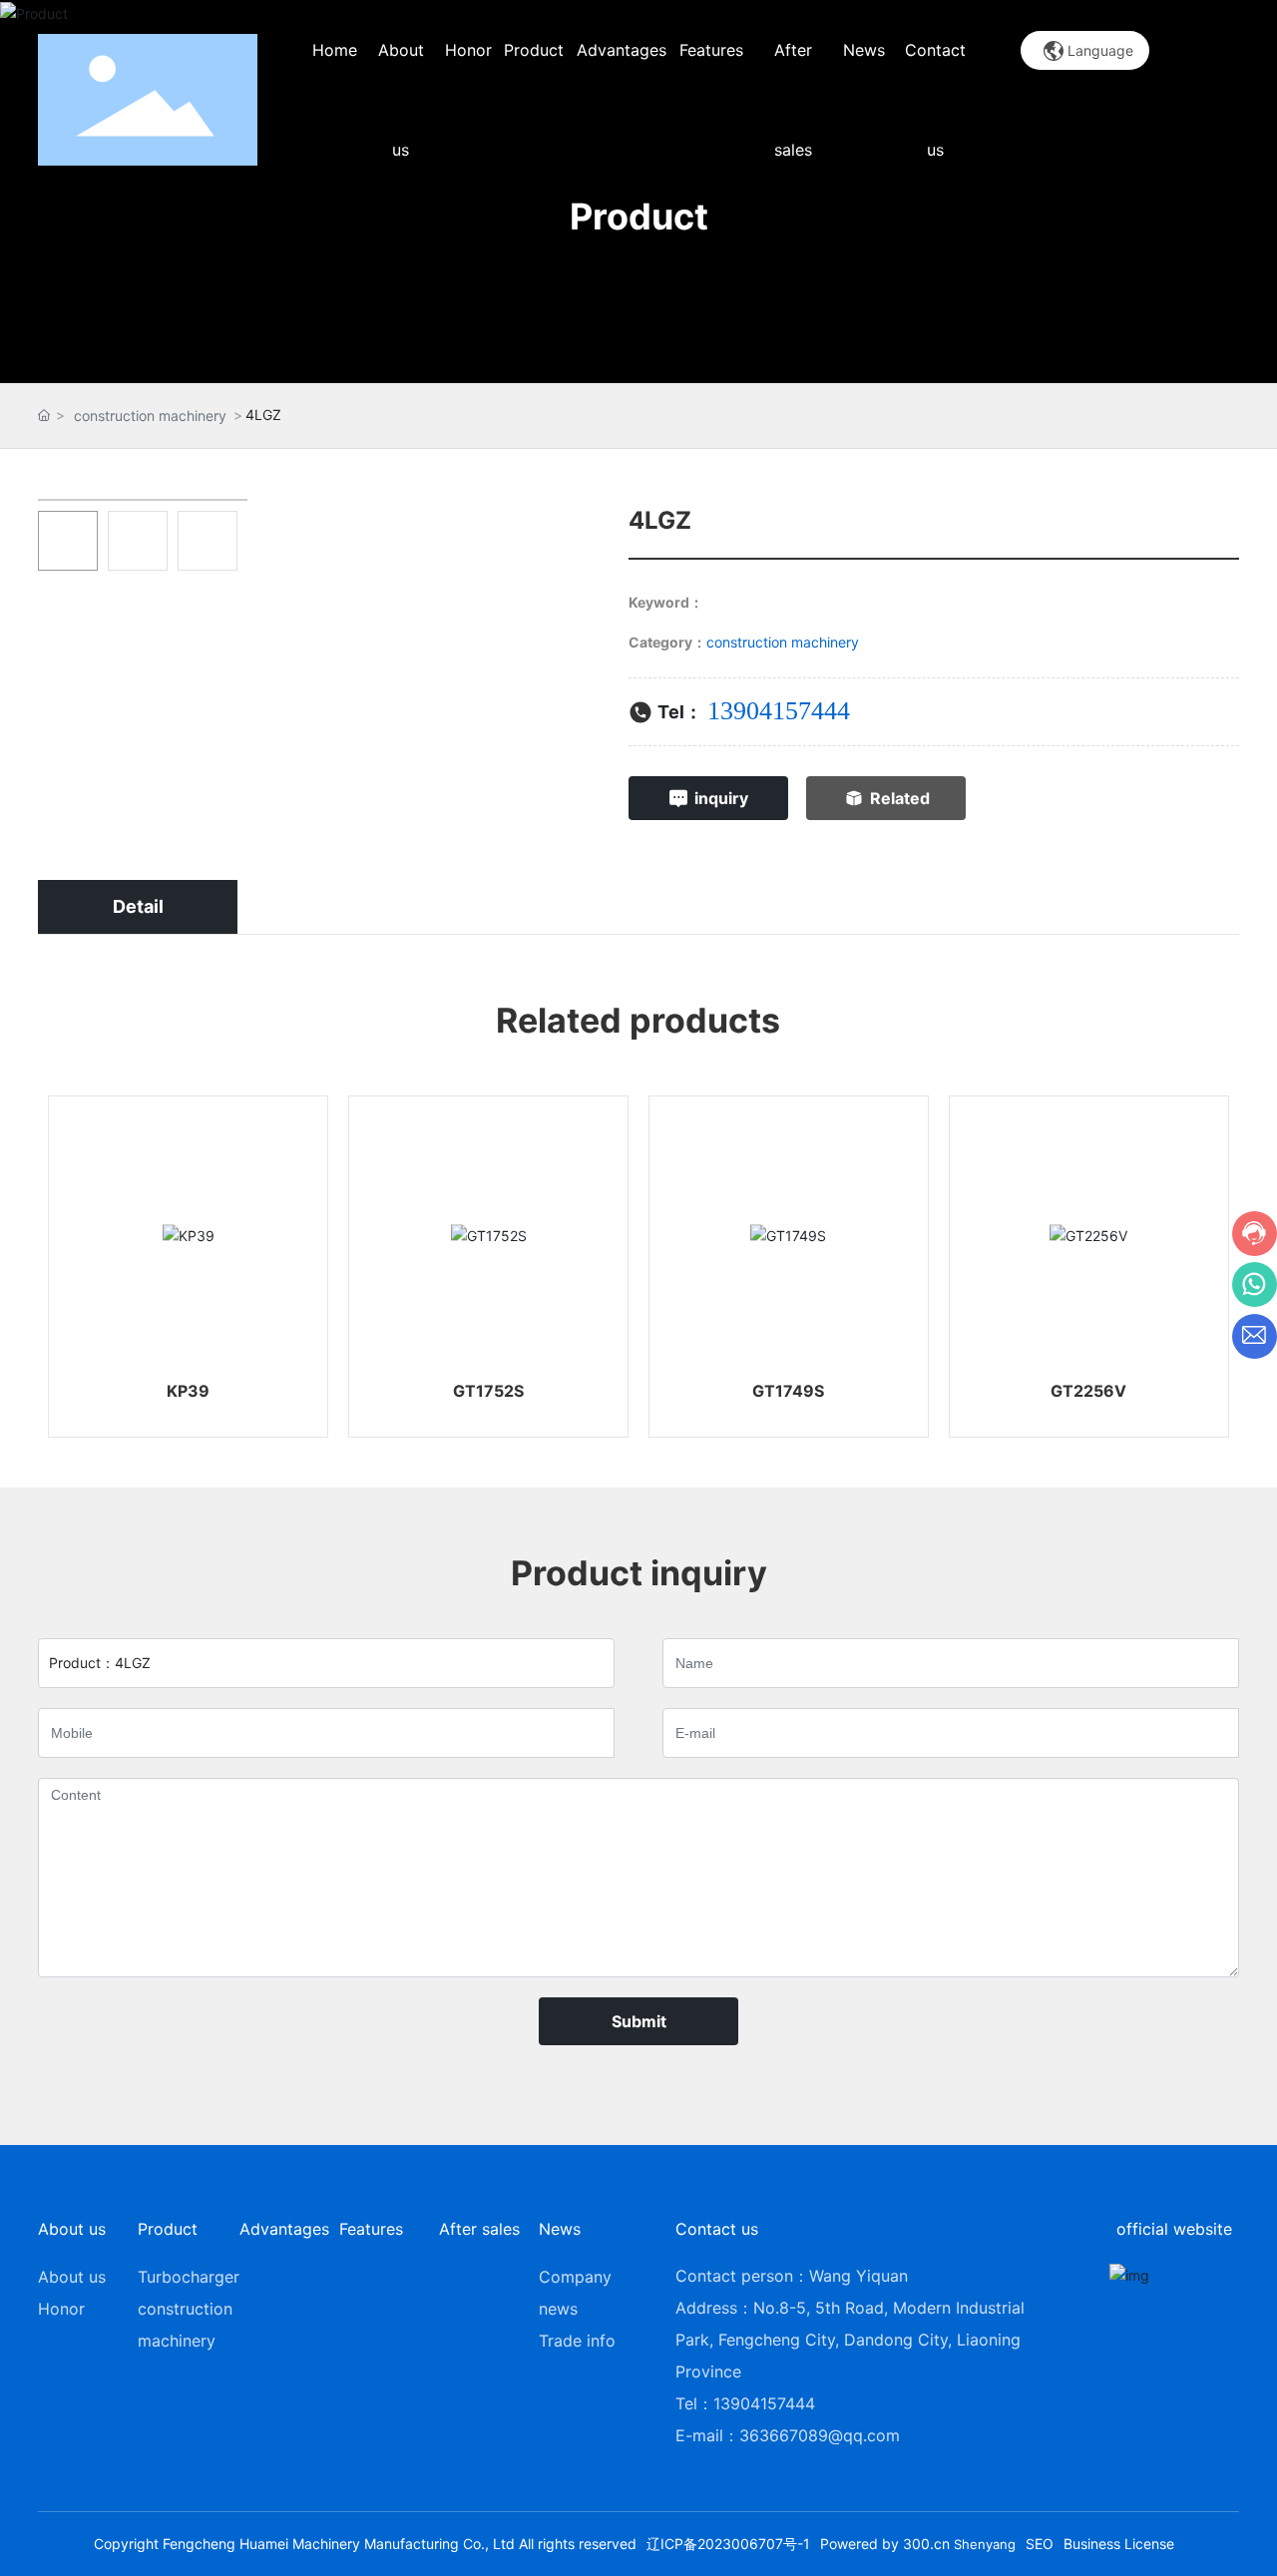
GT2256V (1088, 1391)
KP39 (188, 1391)
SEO (1040, 2544)
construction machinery (150, 416)
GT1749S (788, 1391)
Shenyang (985, 2544)
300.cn (926, 2544)
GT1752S (488, 1391)
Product (639, 216)
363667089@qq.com (820, 2435)
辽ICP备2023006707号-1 (728, 2544)
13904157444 (779, 711)
